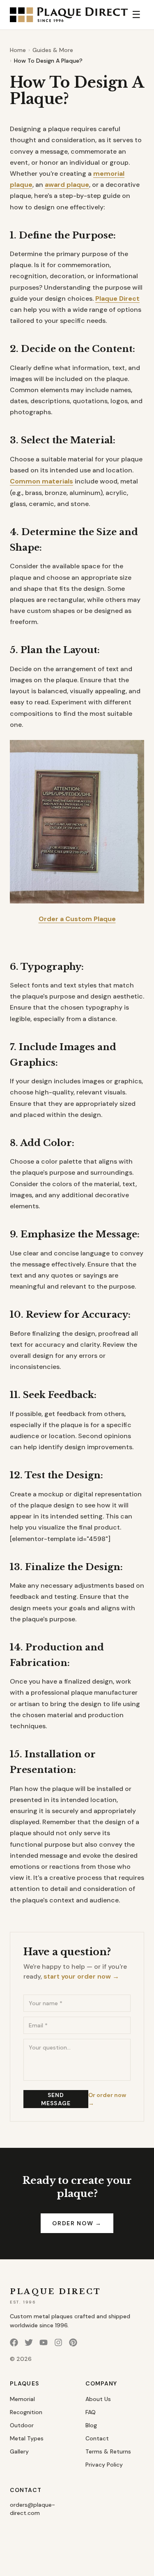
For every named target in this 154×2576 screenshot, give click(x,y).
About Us (98, 2399)
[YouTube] (44, 2342)
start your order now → (81, 1976)
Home (18, 50)
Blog (91, 2425)
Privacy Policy (104, 2465)
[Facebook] (14, 2342)
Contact (97, 2438)
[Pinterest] (73, 2342)
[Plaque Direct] (69, 15)
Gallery (19, 2451)
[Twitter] (29, 2342)
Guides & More (53, 50)
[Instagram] (58, 2342)
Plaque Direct (117, 298)
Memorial (22, 2399)
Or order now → (107, 2099)
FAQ (91, 2412)
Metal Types (27, 2438)
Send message (56, 2099)
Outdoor (22, 2425)
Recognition (26, 2412)
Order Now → (77, 2223)
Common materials (41, 481)
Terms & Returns (108, 2451)
